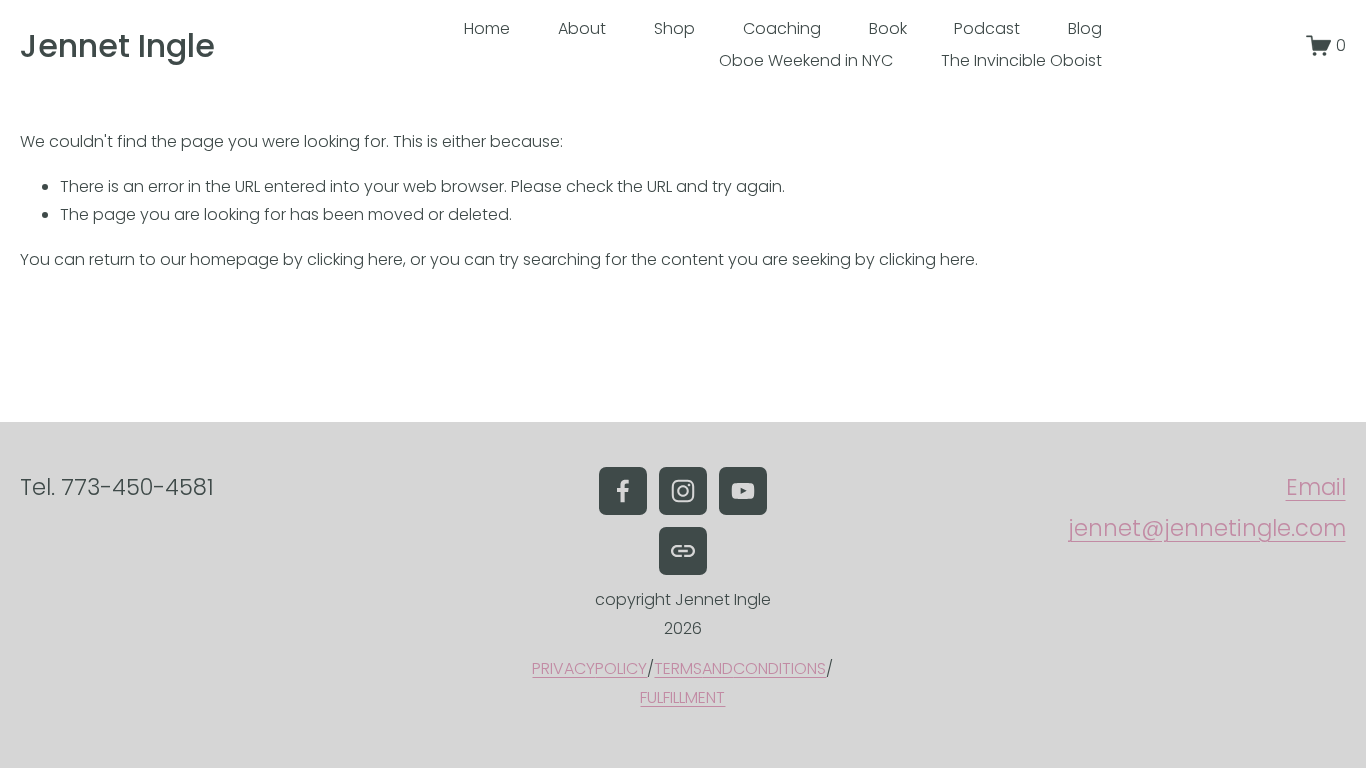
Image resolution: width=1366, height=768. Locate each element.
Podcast (987, 28)
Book (888, 28)
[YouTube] (743, 491)
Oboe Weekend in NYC (806, 60)
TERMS (678, 668)
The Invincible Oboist (1021, 60)
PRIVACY (563, 668)
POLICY (621, 668)
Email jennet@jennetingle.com (1206, 507)
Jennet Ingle (117, 45)
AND (717, 668)
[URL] (683, 551)
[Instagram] (683, 491)
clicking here (355, 259)
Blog (1085, 28)
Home (487, 28)
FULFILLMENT (682, 697)
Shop (674, 28)
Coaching (782, 28)
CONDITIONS (779, 668)
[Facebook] (623, 491)
